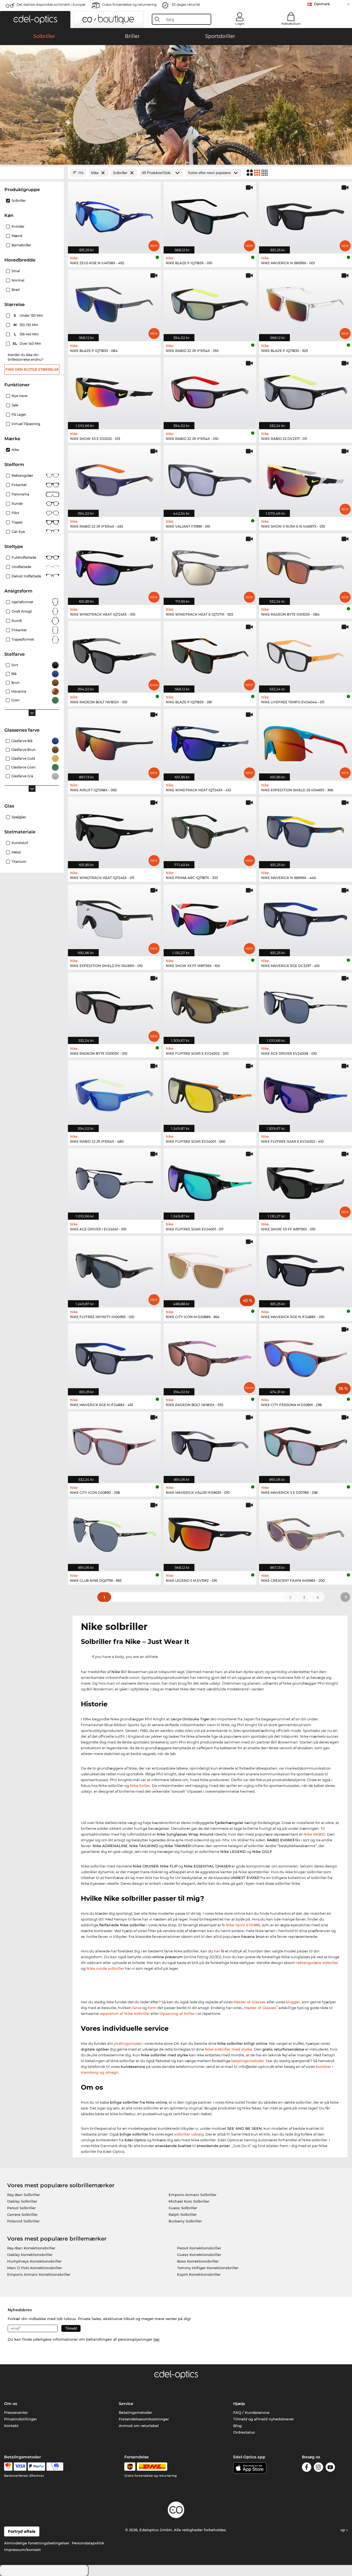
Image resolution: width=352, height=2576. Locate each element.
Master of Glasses (250, 2002)
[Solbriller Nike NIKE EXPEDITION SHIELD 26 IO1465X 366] (306, 742)
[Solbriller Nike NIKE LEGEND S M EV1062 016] (210, 1532)
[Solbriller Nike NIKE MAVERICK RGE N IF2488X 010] (306, 1269)
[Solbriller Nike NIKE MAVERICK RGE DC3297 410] (306, 917)
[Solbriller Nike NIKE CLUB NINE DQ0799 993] (114, 1532)
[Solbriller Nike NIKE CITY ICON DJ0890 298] (114, 1444)
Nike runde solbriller (105, 1968)
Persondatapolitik (88, 2543)
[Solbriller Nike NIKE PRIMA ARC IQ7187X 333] (210, 830)
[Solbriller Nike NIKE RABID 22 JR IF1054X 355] (210, 303)
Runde (17, 504)
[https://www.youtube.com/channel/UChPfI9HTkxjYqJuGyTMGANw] (330, 2468)
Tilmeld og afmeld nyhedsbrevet (263, 2419)
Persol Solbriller (21, 2208)
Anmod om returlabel (139, 2426)
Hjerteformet (22, 602)
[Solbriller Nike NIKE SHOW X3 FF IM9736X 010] (306, 1181)
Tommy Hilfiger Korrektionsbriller (208, 2268)
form (152, 2008)
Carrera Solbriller (22, 2214)
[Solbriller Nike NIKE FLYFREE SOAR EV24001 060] (210, 1093)
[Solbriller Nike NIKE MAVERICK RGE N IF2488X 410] (114, 1356)
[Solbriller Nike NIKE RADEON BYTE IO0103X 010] (114, 1005)
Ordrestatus (244, 2432)
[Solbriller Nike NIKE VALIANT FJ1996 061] (210, 478)
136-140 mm (27, 334)
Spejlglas (19, 817)
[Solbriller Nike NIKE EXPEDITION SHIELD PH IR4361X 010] (114, 917)
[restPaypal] (36, 2467)
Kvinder (18, 226)
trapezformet (23, 639)
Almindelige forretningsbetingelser (37, 2543)
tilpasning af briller (177, 2013)
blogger (293, 2002)
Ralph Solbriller (183, 2214)
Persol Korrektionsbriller (199, 2248)
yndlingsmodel (128, 2043)
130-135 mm (27, 325)
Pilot (15, 513)
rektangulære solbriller (317, 1963)
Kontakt (11, 2426)
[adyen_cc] (8, 2467)
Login (240, 24)
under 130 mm (29, 316)
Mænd (17, 236)
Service (126, 2404)
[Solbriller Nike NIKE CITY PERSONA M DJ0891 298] (306, 1356)
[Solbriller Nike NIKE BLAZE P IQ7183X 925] (306, 303)
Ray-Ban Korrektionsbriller (31, 2248)
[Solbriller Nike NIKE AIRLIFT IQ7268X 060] (114, 742)
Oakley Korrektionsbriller (30, 2255)
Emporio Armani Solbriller (193, 2195)
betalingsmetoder (248, 2061)
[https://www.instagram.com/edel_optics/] (318, 2468)
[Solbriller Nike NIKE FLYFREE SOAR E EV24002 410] (306, 1093)
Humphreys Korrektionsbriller (34, 2261)
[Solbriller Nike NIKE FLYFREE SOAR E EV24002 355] (210, 1005)
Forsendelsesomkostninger (144, 2419)
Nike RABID (314, 1834)
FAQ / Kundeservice (251, 2412)
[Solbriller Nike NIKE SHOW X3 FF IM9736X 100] (210, 917)
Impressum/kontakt (22, 2550)
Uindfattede (21, 567)
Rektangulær (22, 476)
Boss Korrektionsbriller (198, 2261)
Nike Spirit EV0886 (243, 1925)
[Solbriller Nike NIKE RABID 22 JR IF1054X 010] (210, 390)
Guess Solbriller (183, 2208)
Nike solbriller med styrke (229, 2049)
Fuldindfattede (24, 557)
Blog (237, 2426)
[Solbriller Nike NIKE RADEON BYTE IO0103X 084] (306, 566)
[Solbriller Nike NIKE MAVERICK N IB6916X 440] (306, 830)
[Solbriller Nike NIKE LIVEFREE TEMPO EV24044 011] (306, 654)
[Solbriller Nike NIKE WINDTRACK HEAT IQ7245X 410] (210, 742)
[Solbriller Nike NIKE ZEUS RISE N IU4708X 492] (114, 215)
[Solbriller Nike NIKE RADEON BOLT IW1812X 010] (114, 654)
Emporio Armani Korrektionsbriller (39, 2274)
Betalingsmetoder (135, 2412)
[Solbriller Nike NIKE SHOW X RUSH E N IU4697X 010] (306, 478)
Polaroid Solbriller (23, 2221)
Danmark (322, 4)
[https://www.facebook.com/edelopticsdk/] (307, 2468)
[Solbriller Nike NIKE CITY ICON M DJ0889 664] (210, 1269)
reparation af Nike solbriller (125, 2013)
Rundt (17, 621)
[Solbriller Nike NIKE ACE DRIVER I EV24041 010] (114, 1181)
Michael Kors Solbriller (189, 2201)
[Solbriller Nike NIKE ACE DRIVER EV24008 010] (306, 1005)
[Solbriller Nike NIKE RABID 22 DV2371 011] (306, 390)
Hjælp (239, 2404)
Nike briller (140, 1786)
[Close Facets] (32, 173)
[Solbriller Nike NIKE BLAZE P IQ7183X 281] (210, 654)
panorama (20, 494)
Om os (11, 2404)
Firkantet (19, 485)
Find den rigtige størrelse (32, 369)
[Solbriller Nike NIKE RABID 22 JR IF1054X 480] (114, 1093)
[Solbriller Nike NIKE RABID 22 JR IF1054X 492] (114, 478)
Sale (15, 405)
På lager (19, 414)
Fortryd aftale (22, 2531)
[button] (35, 20)
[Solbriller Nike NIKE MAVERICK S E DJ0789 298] (306, 1444)
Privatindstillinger (20, 2419)
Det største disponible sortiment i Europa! (51, 5)
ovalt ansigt (22, 611)
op (343, 2530)
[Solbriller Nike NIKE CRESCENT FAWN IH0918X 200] (306, 1532)
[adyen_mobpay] (55, 2467)
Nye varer (20, 396)
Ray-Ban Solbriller (24, 2195)
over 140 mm (27, 344)
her (217, 1951)
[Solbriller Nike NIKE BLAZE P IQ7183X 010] (210, 215)
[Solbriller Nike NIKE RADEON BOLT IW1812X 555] (210, 1356)
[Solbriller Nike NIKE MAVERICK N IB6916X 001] (306, 215)
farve (137, 2008)
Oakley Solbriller (22, 2201)
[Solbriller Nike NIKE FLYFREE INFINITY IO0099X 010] (114, 1269)
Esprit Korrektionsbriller (199, 2274)
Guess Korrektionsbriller (199, 2255)
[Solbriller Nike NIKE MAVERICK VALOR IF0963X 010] (210, 1444)
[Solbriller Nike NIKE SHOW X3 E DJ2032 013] (114, 390)
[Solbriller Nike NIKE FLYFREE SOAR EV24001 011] (210, 1181)
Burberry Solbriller (185, 2221)
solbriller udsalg (189, 2134)
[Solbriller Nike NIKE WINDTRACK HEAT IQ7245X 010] (114, 566)
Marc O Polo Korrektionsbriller (35, 2268)
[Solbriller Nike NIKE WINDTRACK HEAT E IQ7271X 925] (210, 566)
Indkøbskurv (291, 24)
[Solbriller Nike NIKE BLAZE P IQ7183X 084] (114, 303)
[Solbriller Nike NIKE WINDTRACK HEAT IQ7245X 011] (114, 830)
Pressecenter (16, 2412)
